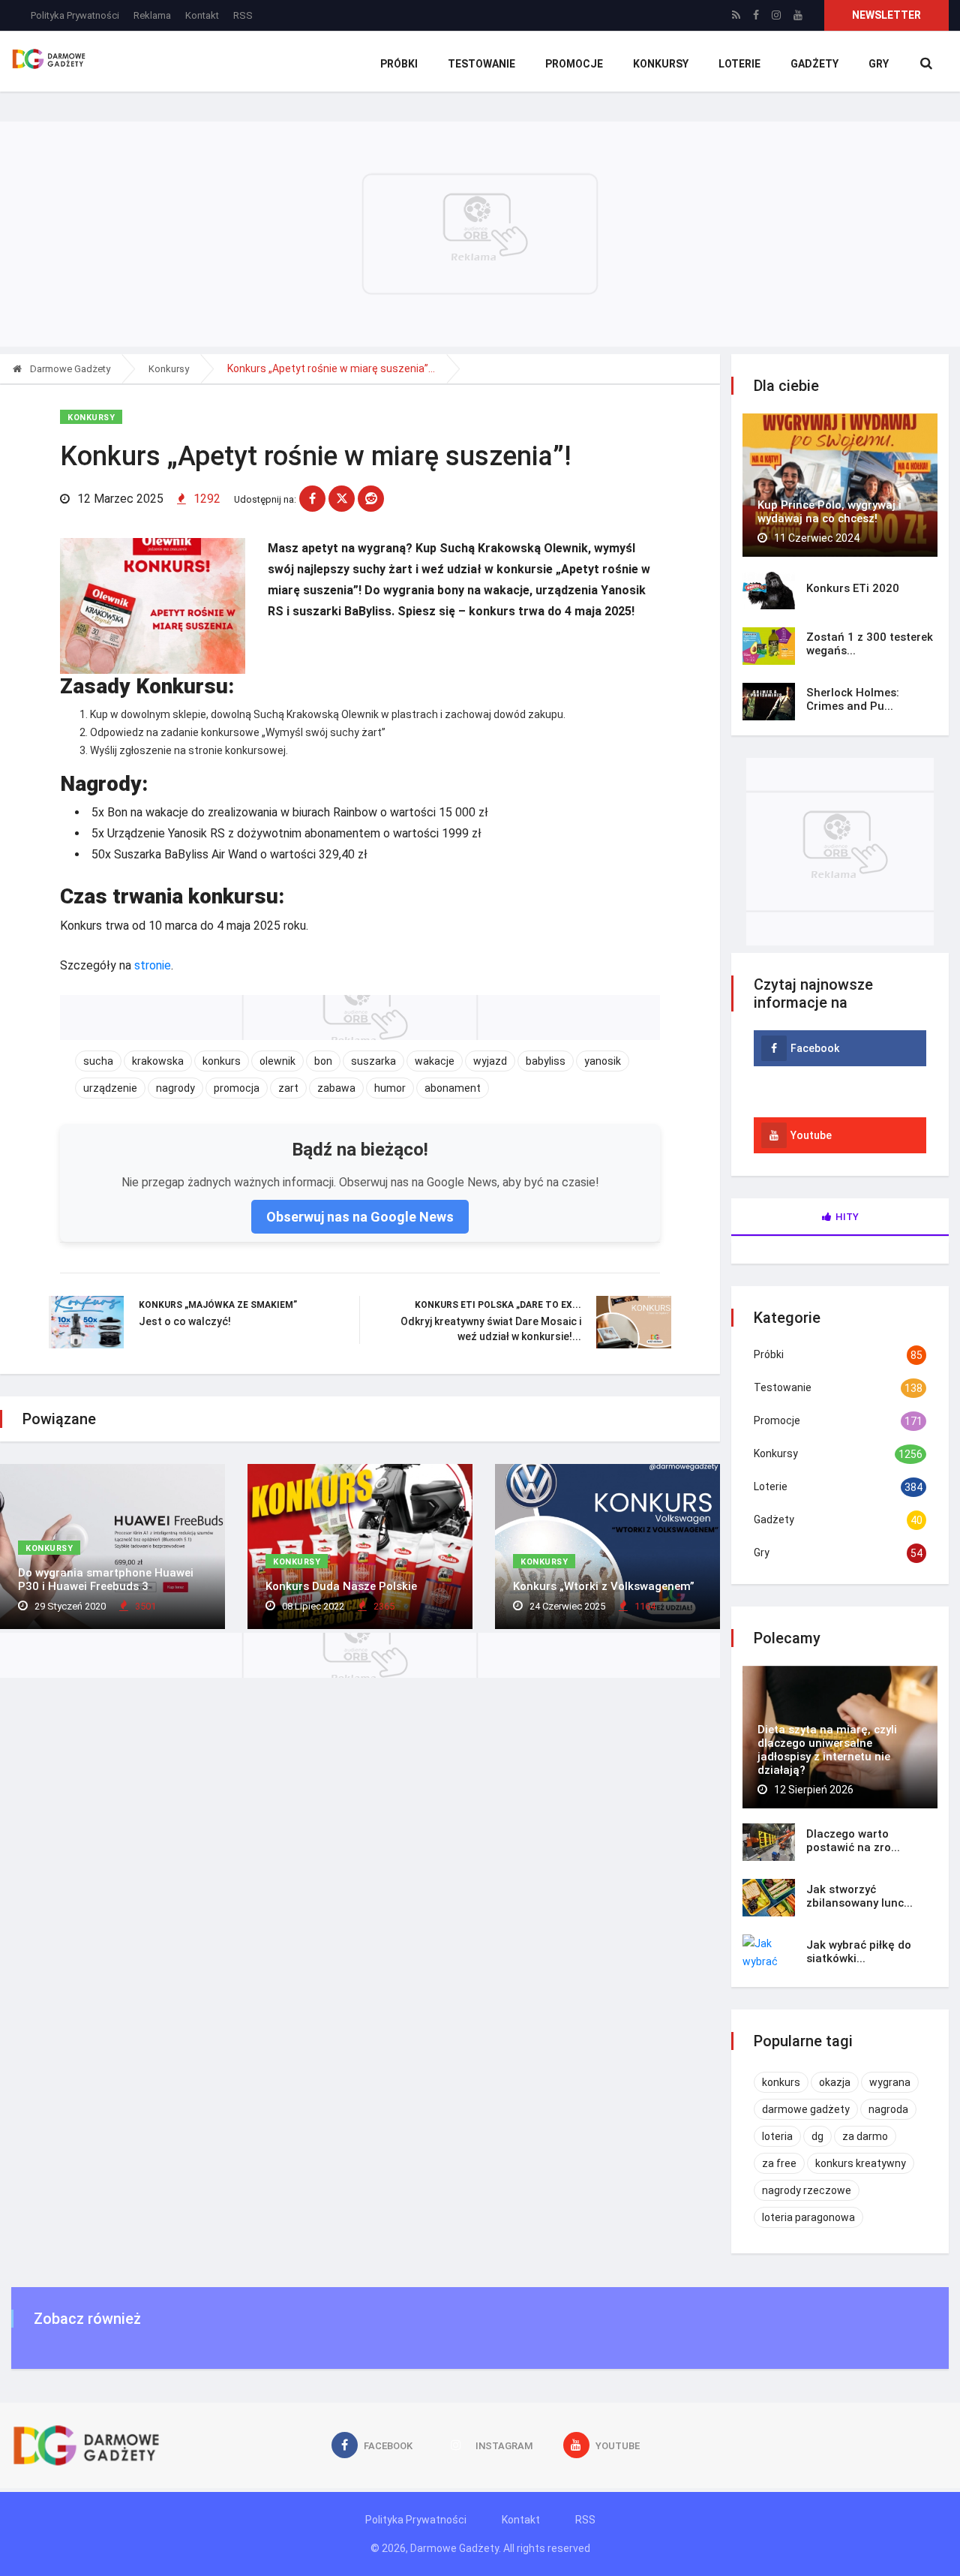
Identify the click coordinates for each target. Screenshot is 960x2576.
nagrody (175, 1088)
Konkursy (661, 64)
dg (817, 2136)
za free (779, 2163)
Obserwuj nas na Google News (360, 1217)
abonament (453, 1088)
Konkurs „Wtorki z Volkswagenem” (604, 1586)
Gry (879, 64)
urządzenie (110, 1088)
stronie (153, 965)
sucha (98, 1061)
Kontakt (202, 15)
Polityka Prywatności (75, 15)
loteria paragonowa (808, 2217)
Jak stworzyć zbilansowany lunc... (859, 1896)
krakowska (158, 1061)
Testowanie (481, 64)
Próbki (399, 64)
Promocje (574, 64)
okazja (835, 2082)
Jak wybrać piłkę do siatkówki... (859, 1952)
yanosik (603, 1061)
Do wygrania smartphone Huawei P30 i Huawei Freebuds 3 (106, 1580)
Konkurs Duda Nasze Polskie (341, 1586)
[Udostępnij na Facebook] (312, 499)
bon (323, 1061)
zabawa (336, 1088)
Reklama (152, 15)
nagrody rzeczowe (807, 2190)
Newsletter (886, 15)
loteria (777, 2136)
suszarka (373, 1061)
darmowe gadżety (806, 2109)
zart (288, 1088)
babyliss (546, 1061)
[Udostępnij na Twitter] (342, 499)
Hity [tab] (847, 1217)
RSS (243, 15)
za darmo (865, 2136)
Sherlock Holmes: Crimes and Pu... (853, 699)
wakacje (435, 1061)
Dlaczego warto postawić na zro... (853, 1841)
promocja (237, 1088)
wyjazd (490, 1061)
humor (390, 1088)
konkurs (222, 1061)
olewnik (277, 1061)
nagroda (888, 2109)
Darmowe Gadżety (69, 369)
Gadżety (814, 64)
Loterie (739, 64)
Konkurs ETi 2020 (853, 588)
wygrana (890, 2082)
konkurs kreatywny (861, 2163)
